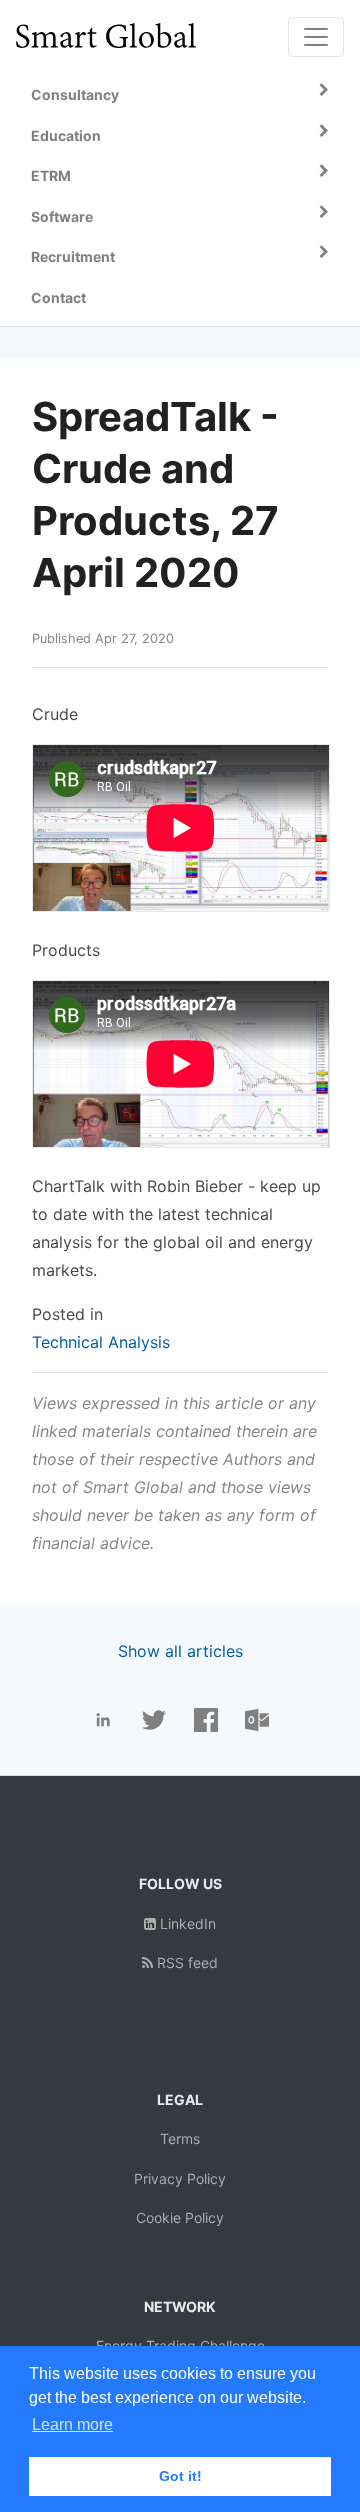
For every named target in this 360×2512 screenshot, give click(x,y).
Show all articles (180, 1651)
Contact (58, 297)
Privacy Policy (180, 2178)
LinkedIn (186, 1923)
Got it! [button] (180, 2476)
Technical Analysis (101, 1342)
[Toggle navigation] (316, 37)
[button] (180, 95)
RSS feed (185, 1962)
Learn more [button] (72, 2424)
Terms (180, 2138)
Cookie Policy (180, 2217)
